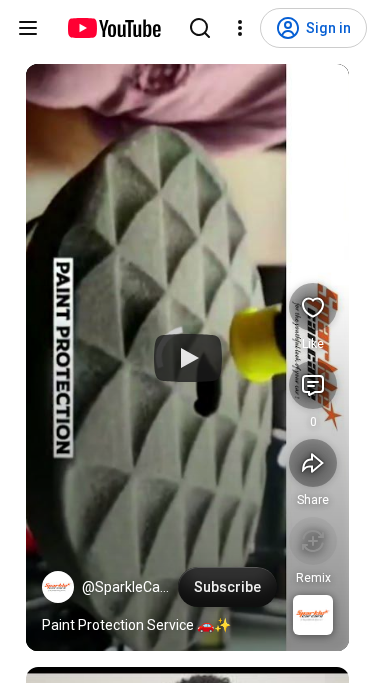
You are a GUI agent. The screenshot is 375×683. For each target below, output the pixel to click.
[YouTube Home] (113, 28)
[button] (58, 587)
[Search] (200, 28)
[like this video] (313, 307)
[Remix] (313, 541)
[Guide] (28, 28)
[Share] (313, 463)
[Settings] (240, 28)
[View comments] (313, 385)
